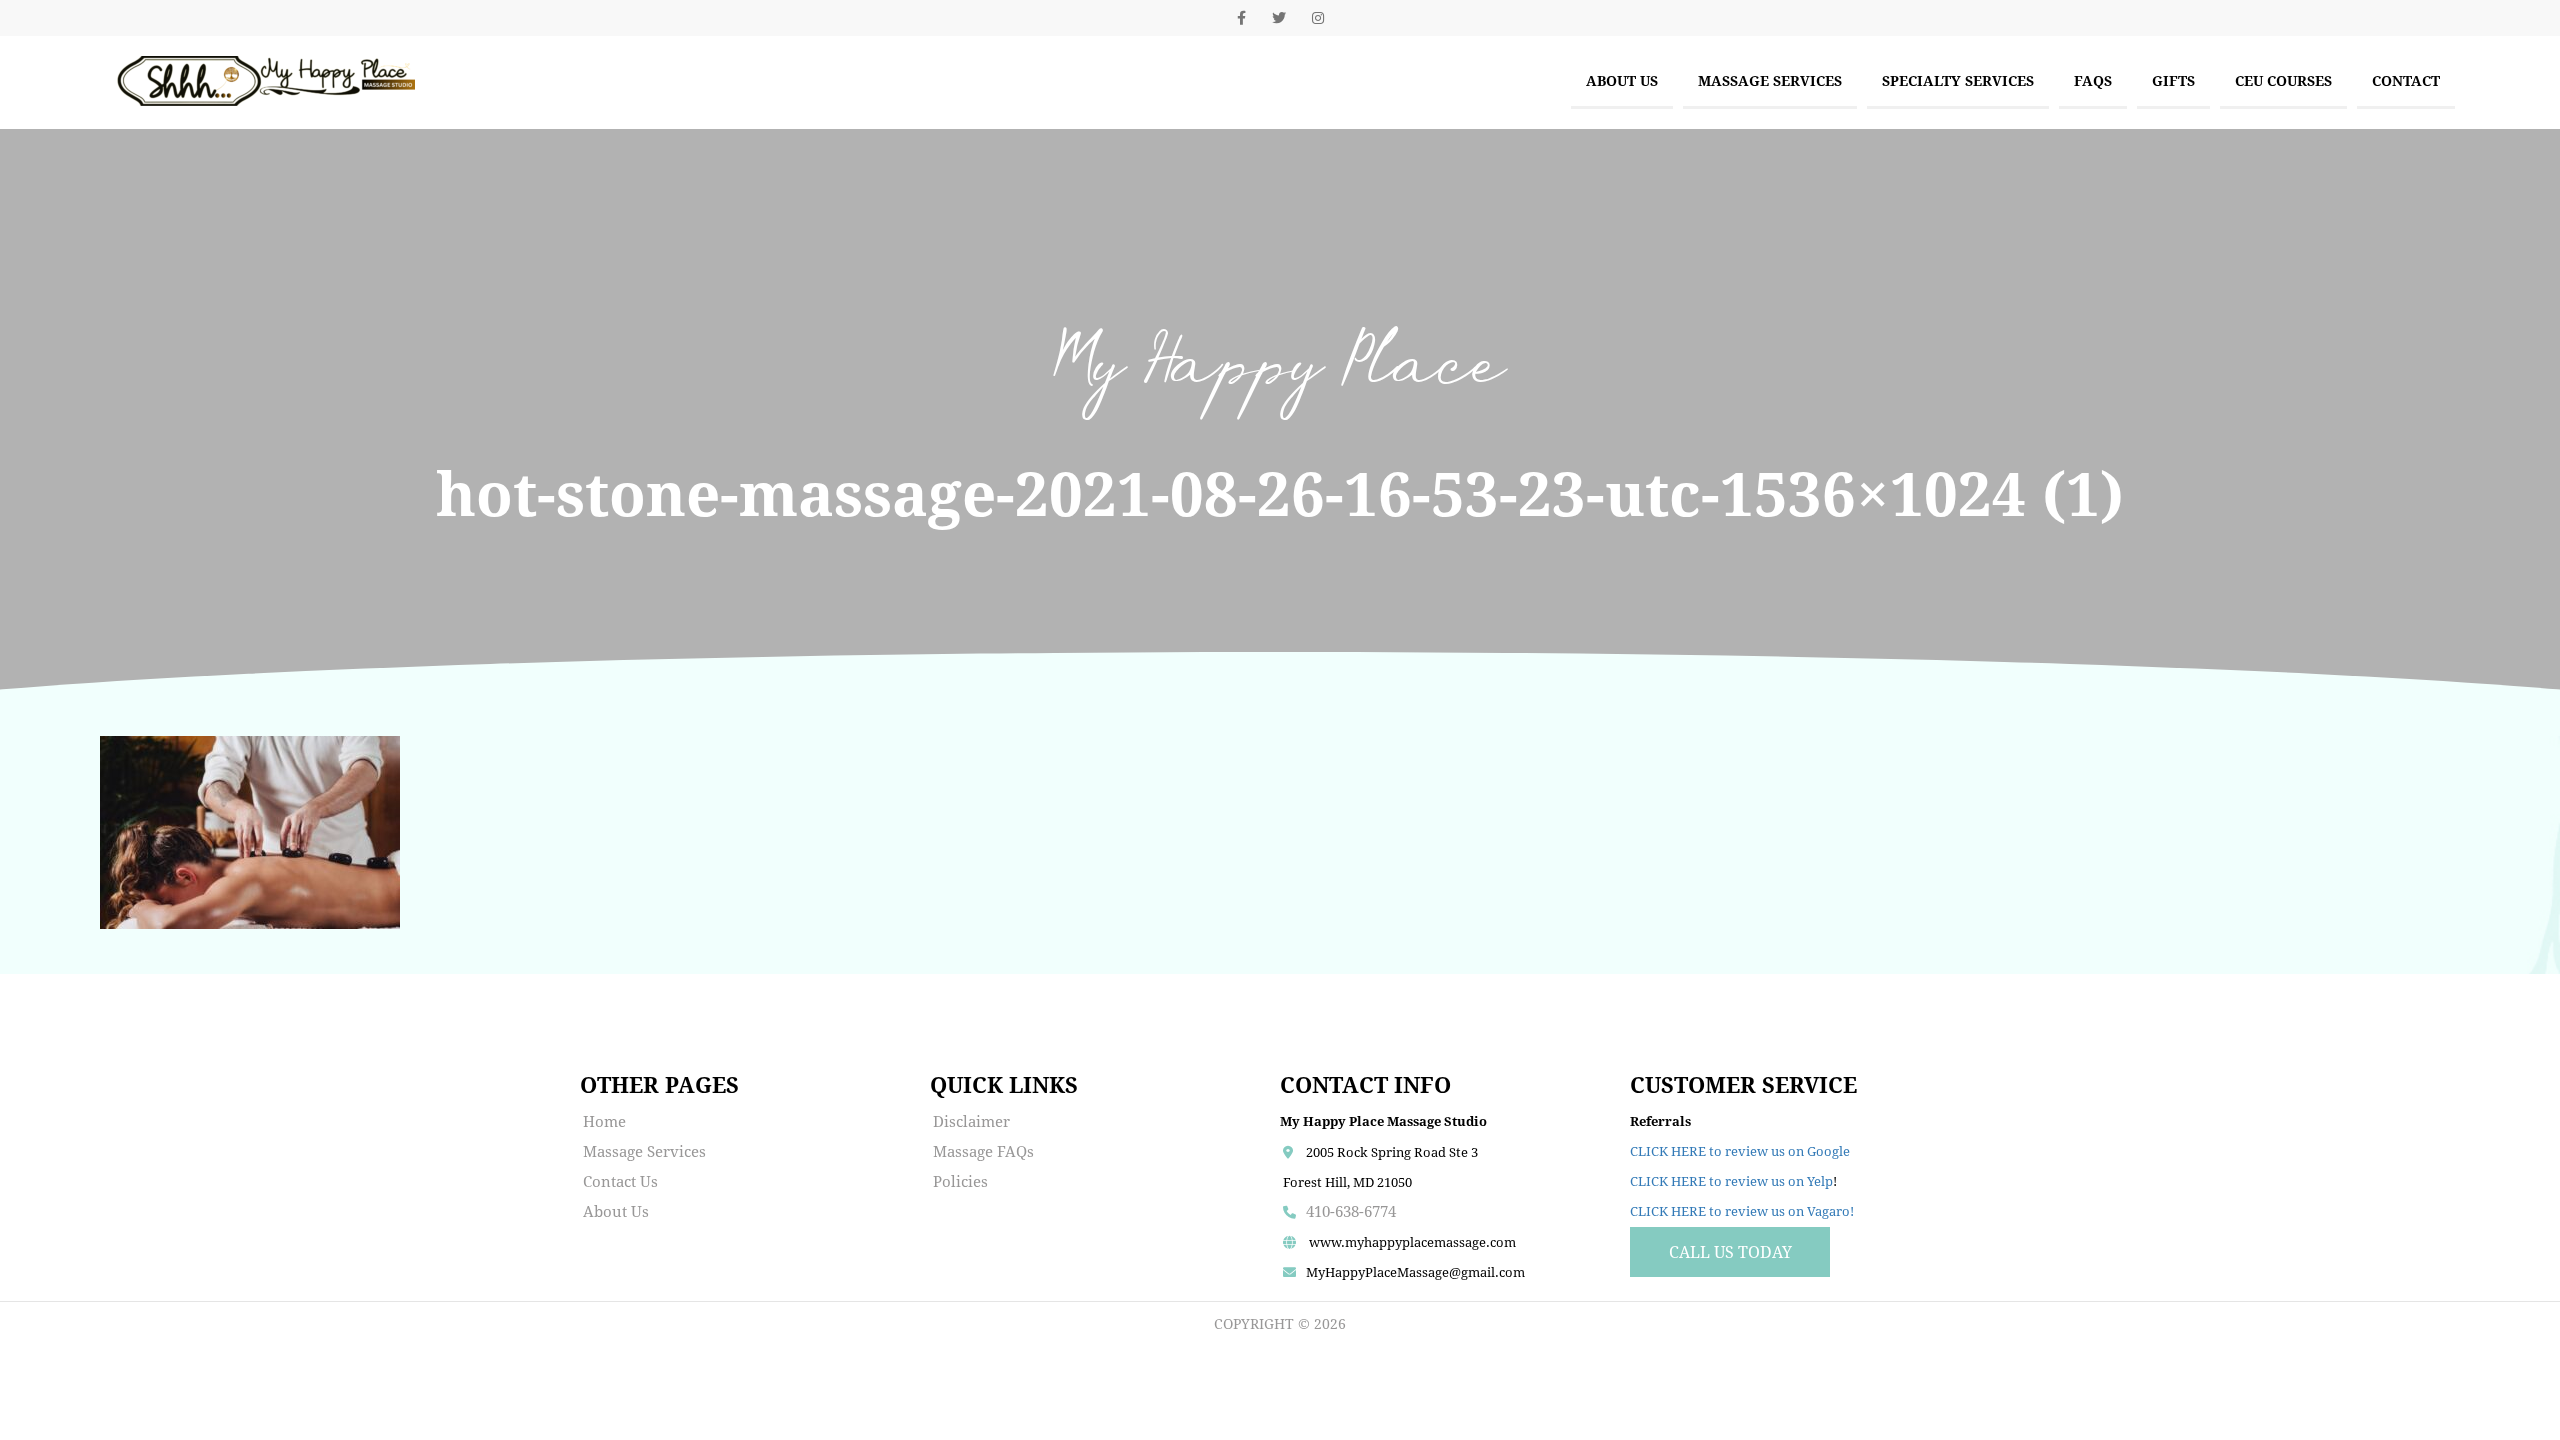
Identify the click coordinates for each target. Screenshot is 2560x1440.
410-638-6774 (1351, 1211)
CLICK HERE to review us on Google (1740, 1151)
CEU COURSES (2283, 80)
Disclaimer (971, 1121)
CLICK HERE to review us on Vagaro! (1742, 1211)
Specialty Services (1958, 80)
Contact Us (620, 1181)
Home (604, 1121)
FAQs (2093, 80)
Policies (960, 1181)
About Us (1622, 80)
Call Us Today (1730, 1251)
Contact (2406, 80)
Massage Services (1770, 80)
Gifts (2173, 80)
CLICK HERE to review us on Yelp (1731, 1181)
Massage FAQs (983, 1151)
